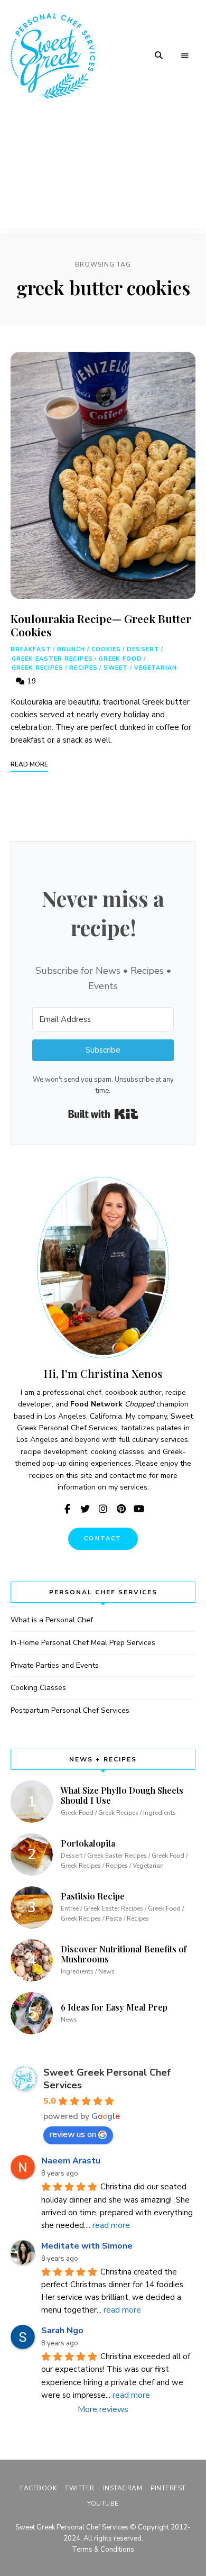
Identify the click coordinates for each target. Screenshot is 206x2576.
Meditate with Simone (87, 2246)
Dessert (143, 649)
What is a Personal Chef (52, 1620)
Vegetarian (156, 668)
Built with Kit (103, 1114)
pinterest (121, 1509)
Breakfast (31, 649)
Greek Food (120, 659)
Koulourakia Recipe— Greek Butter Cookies (101, 625)
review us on (73, 2134)
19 (31, 681)
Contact (103, 1538)
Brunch (71, 649)
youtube (139, 1509)
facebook (67, 1509)
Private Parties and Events (55, 1665)
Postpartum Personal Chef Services (70, 1710)
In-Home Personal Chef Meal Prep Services (83, 1643)
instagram (103, 1509)
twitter (85, 1509)
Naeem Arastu (71, 2161)
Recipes (83, 668)
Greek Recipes (38, 668)
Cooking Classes (38, 1688)
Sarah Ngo (62, 2331)
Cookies (106, 649)
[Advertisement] (103, 172)
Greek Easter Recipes (52, 659)
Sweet (116, 668)
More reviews (103, 2409)
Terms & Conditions (103, 2550)
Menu (185, 56)
